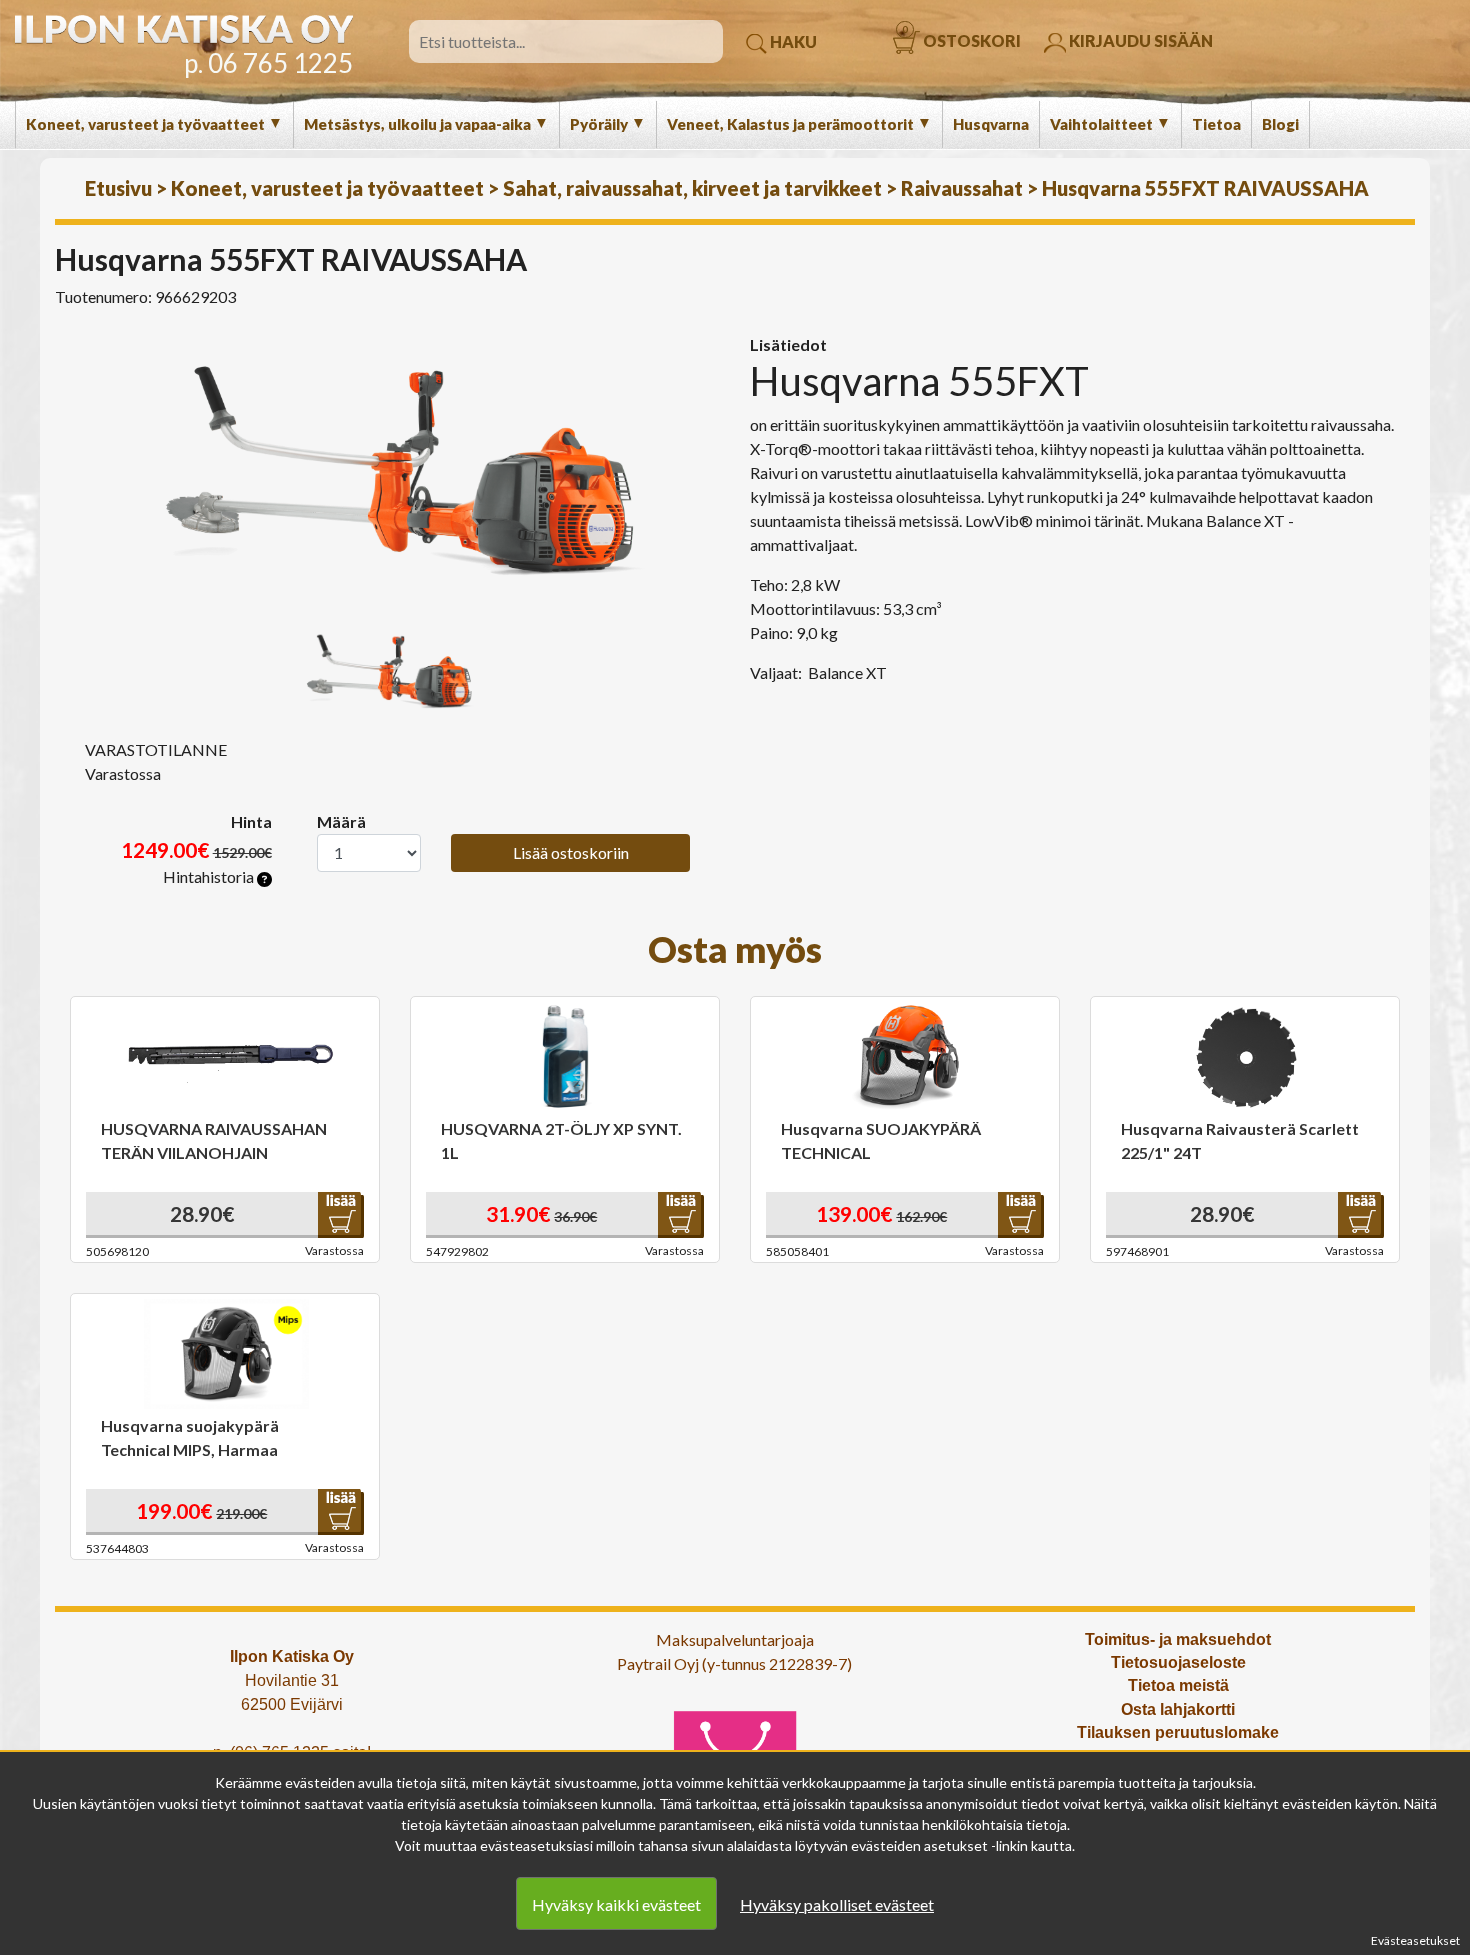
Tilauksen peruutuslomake (1178, 1732)
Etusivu (118, 188)
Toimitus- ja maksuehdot (1178, 1639)
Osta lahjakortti (1178, 1709)
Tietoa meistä (1178, 1685)
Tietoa (1216, 124)
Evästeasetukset (1415, 1940)
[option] (395, 468)
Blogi (1280, 124)
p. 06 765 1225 (268, 63)
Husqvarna (991, 124)
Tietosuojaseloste (1178, 1662)
